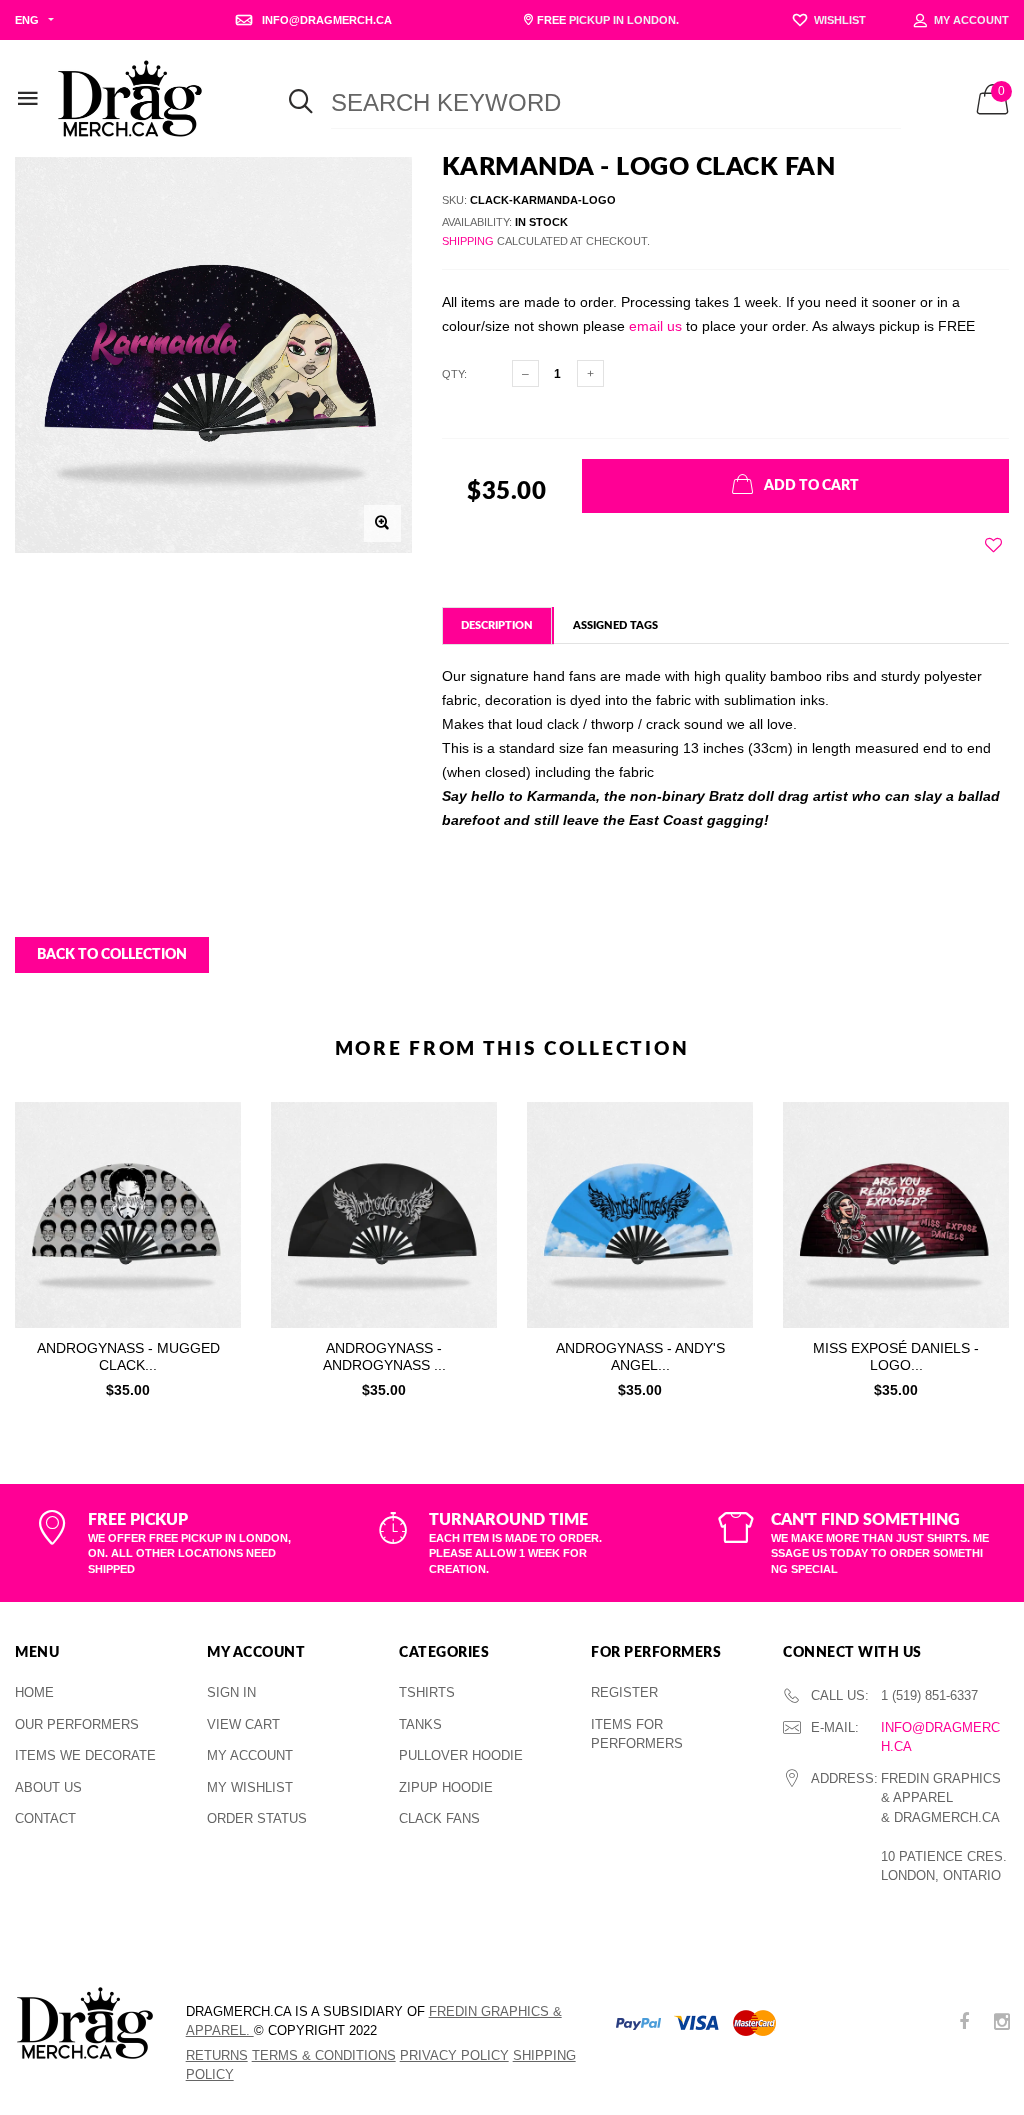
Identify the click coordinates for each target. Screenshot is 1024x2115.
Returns (217, 2055)
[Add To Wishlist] (993, 545)
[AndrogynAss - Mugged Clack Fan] (128, 1215)
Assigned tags (615, 625)
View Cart (243, 1724)
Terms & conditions (324, 2055)
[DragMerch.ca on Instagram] (1002, 2023)
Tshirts (427, 1692)
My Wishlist (250, 1787)
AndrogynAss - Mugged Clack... (128, 1356)
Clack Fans (439, 1818)
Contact (45, 1818)
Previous (42, 1245)
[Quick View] (212, 1167)
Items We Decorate (85, 1755)
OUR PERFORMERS (77, 1724)
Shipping (468, 241)
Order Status (257, 1818)
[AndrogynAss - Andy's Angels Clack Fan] (640, 1215)
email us (655, 326)
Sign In (231, 1692)
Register (624, 1692)
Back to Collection (112, 955)
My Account (250, 1755)
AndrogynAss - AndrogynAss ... (384, 1356)
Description (497, 625)
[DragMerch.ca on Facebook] (964, 2023)
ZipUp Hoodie (446, 1787)
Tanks (420, 1724)
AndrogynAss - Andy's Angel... (640, 1356)
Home (34, 1692)
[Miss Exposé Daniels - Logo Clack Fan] (896, 1215)
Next (982, 1245)
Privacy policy (454, 2055)
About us (48, 1787)
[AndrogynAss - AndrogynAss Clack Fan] (384, 1215)
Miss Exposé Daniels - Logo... (896, 1356)
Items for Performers (637, 1734)
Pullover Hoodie (461, 1755)
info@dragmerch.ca (940, 1737)
